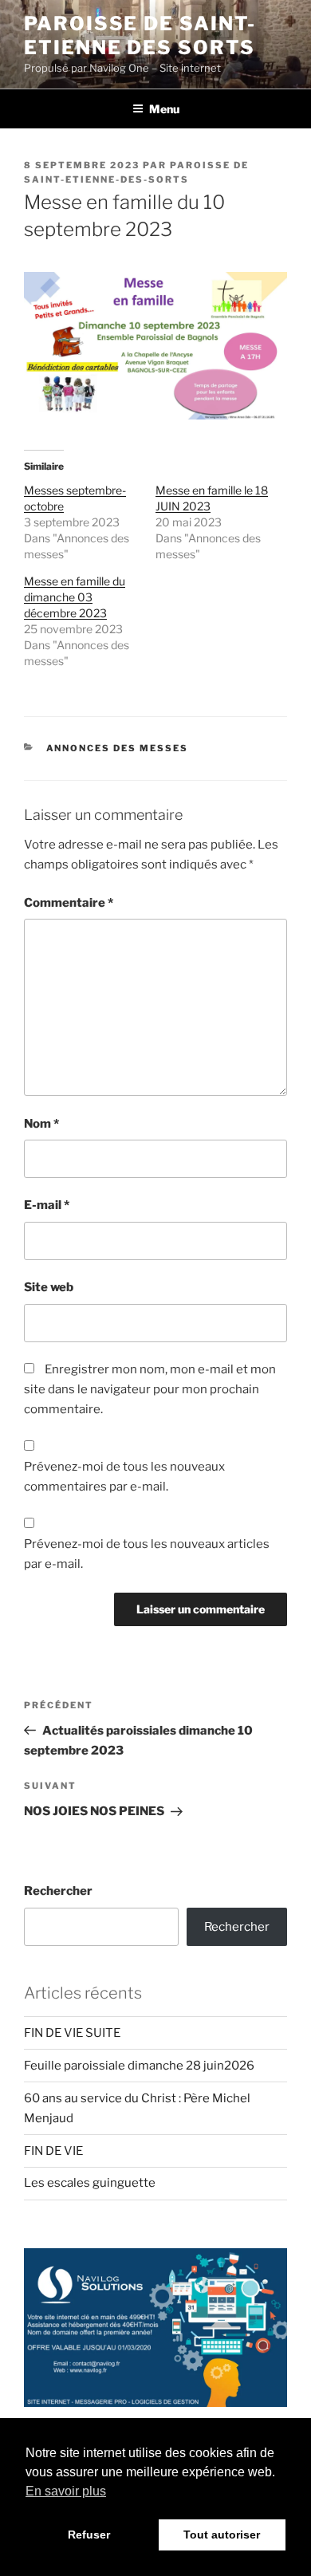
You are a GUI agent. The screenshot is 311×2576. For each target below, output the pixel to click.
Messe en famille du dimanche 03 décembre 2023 (75, 597)
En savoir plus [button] (66, 2491)
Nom (41, 1124)
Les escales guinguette (90, 2183)
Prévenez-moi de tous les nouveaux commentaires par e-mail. (124, 1477)
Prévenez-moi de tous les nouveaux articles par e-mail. (147, 1554)
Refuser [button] (89, 2535)
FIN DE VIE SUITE (72, 2033)
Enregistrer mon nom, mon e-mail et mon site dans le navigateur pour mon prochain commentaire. (150, 1389)
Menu (164, 109)
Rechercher (58, 1891)
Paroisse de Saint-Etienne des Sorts (140, 35)
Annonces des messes (118, 748)
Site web (49, 1287)
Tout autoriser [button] (222, 2535)
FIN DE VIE (53, 2151)
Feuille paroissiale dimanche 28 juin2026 (139, 2066)
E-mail (47, 1205)
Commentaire (69, 903)
